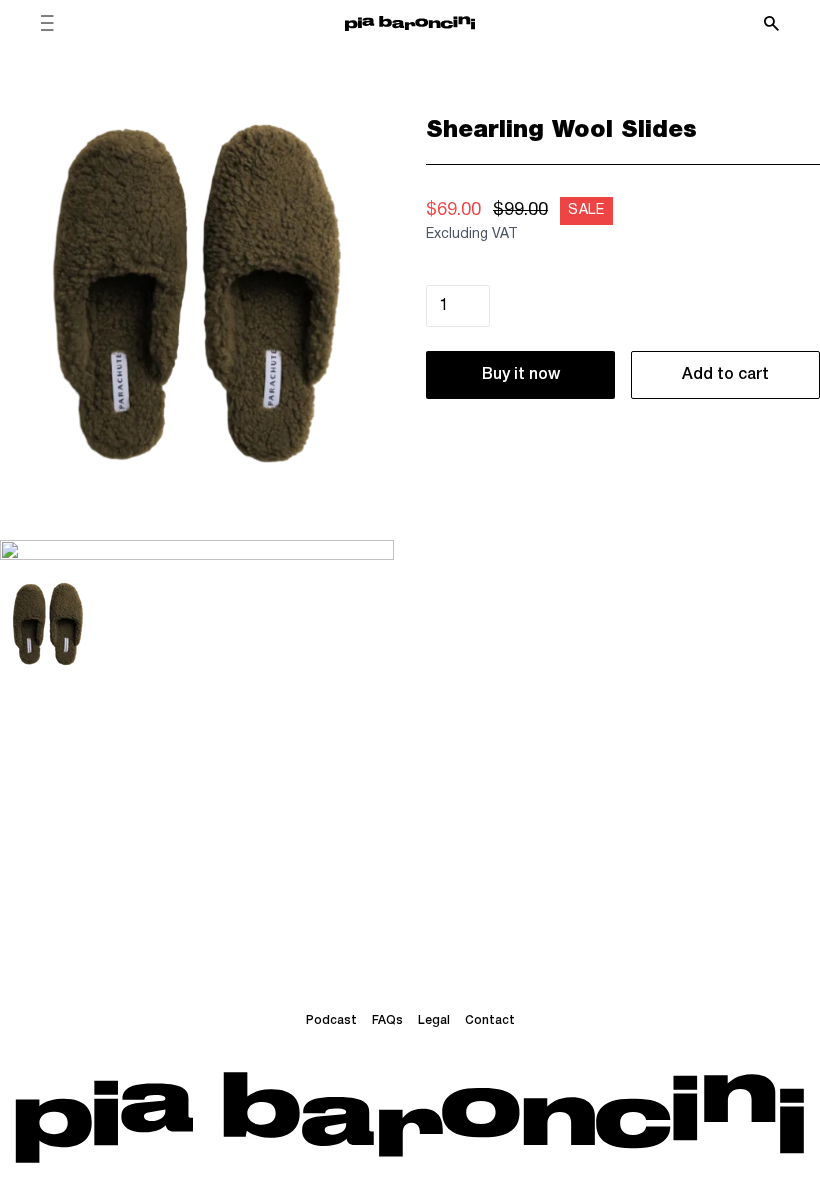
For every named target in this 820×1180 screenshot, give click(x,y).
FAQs (387, 1020)
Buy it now (521, 375)
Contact (490, 1020)
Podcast (331, 1020)
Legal (434, 1020)
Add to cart (725, 375)
